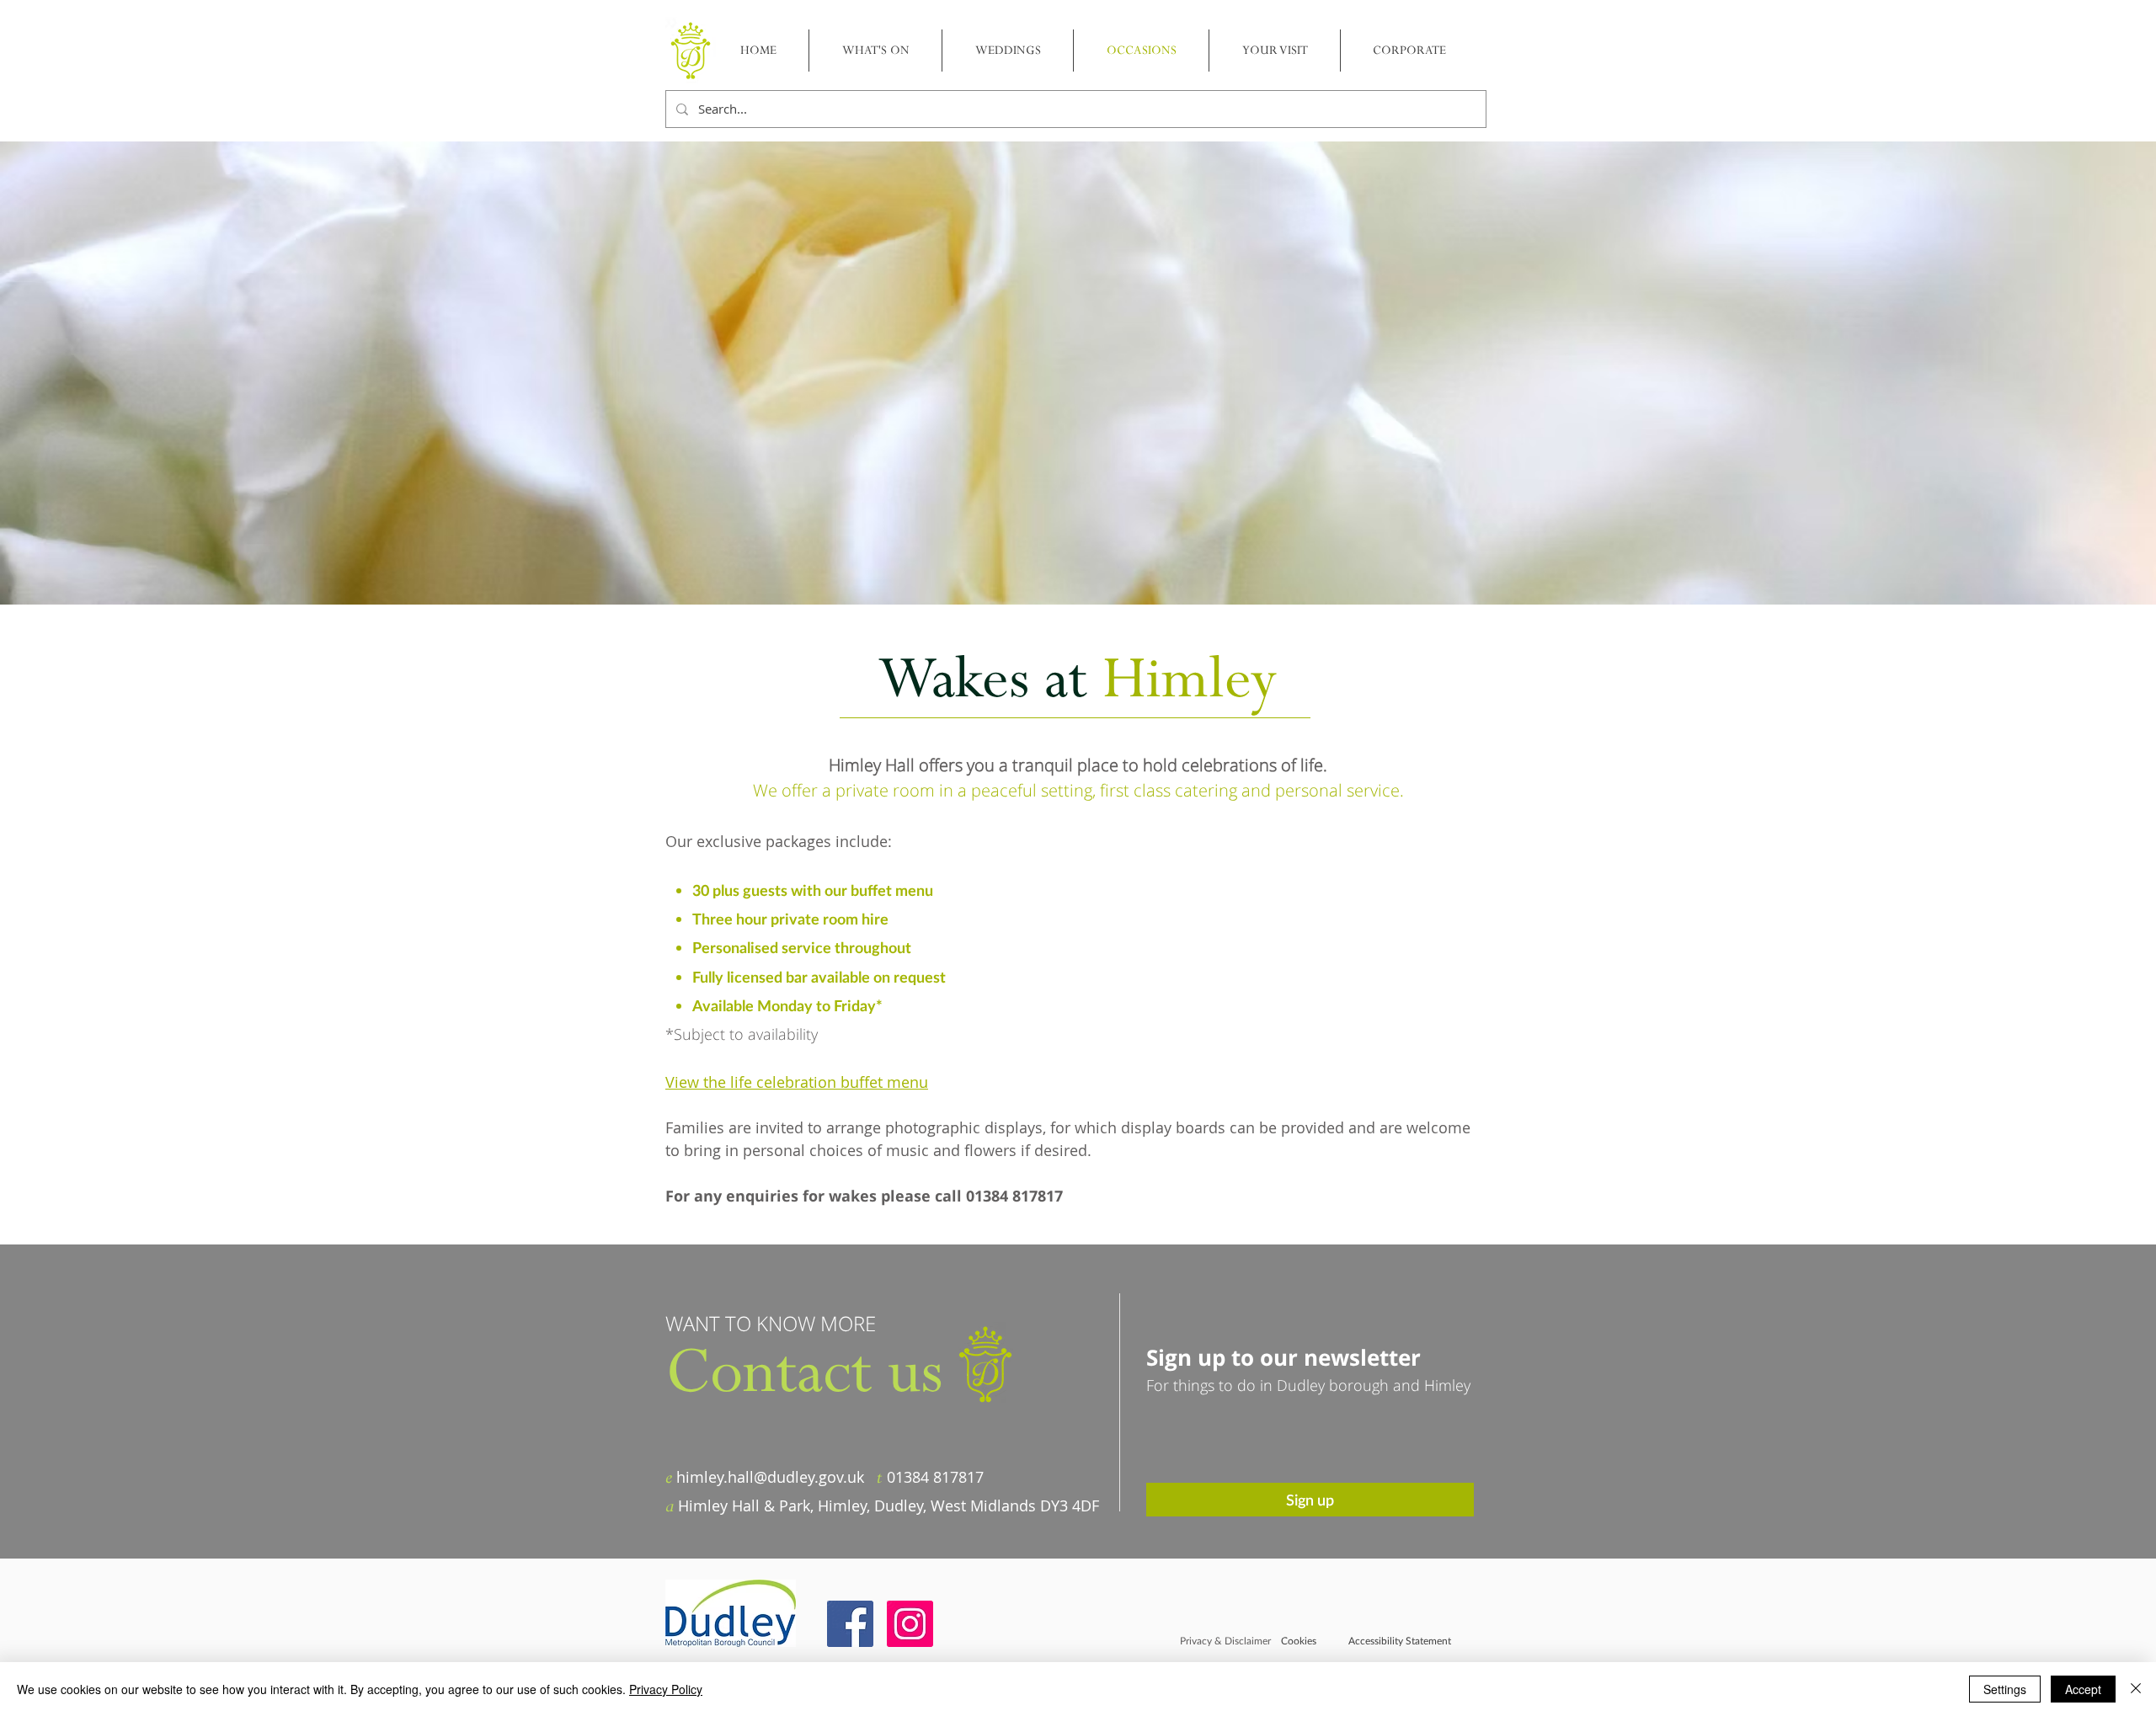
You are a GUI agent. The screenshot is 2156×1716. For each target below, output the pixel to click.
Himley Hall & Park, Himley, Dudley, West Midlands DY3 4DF (889, 1505)
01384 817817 (935, 1477)
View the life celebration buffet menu (797, 1082)
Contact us (804, 1373)
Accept (2083, 1689)
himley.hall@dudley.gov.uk (770, 1477)
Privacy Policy (666, 1689)
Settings (2005, 1689)
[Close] (2136, 1689)
